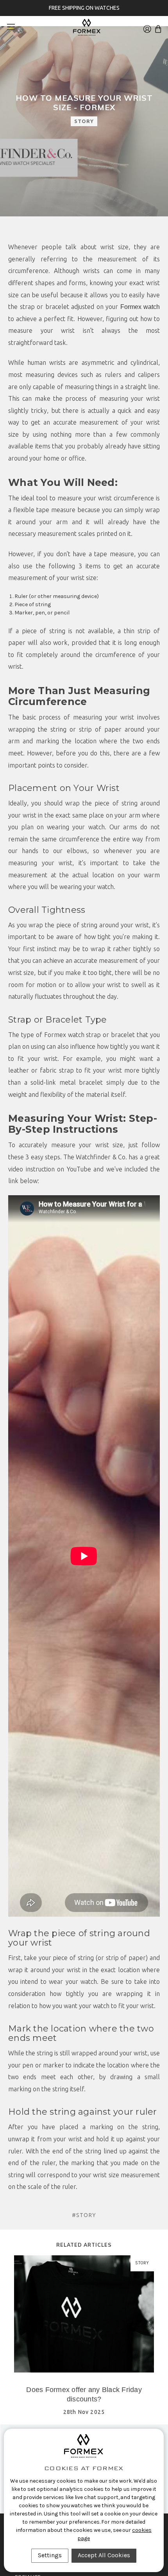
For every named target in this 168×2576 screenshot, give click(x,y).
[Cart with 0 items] (158, 27)
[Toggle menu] (14, 27)
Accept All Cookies (104, 2555)
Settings (50, 2555)
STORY (84, 121)
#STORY (84, 2215)
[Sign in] (147, 27)
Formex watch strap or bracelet (90, 1035)
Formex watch (140, 307)
